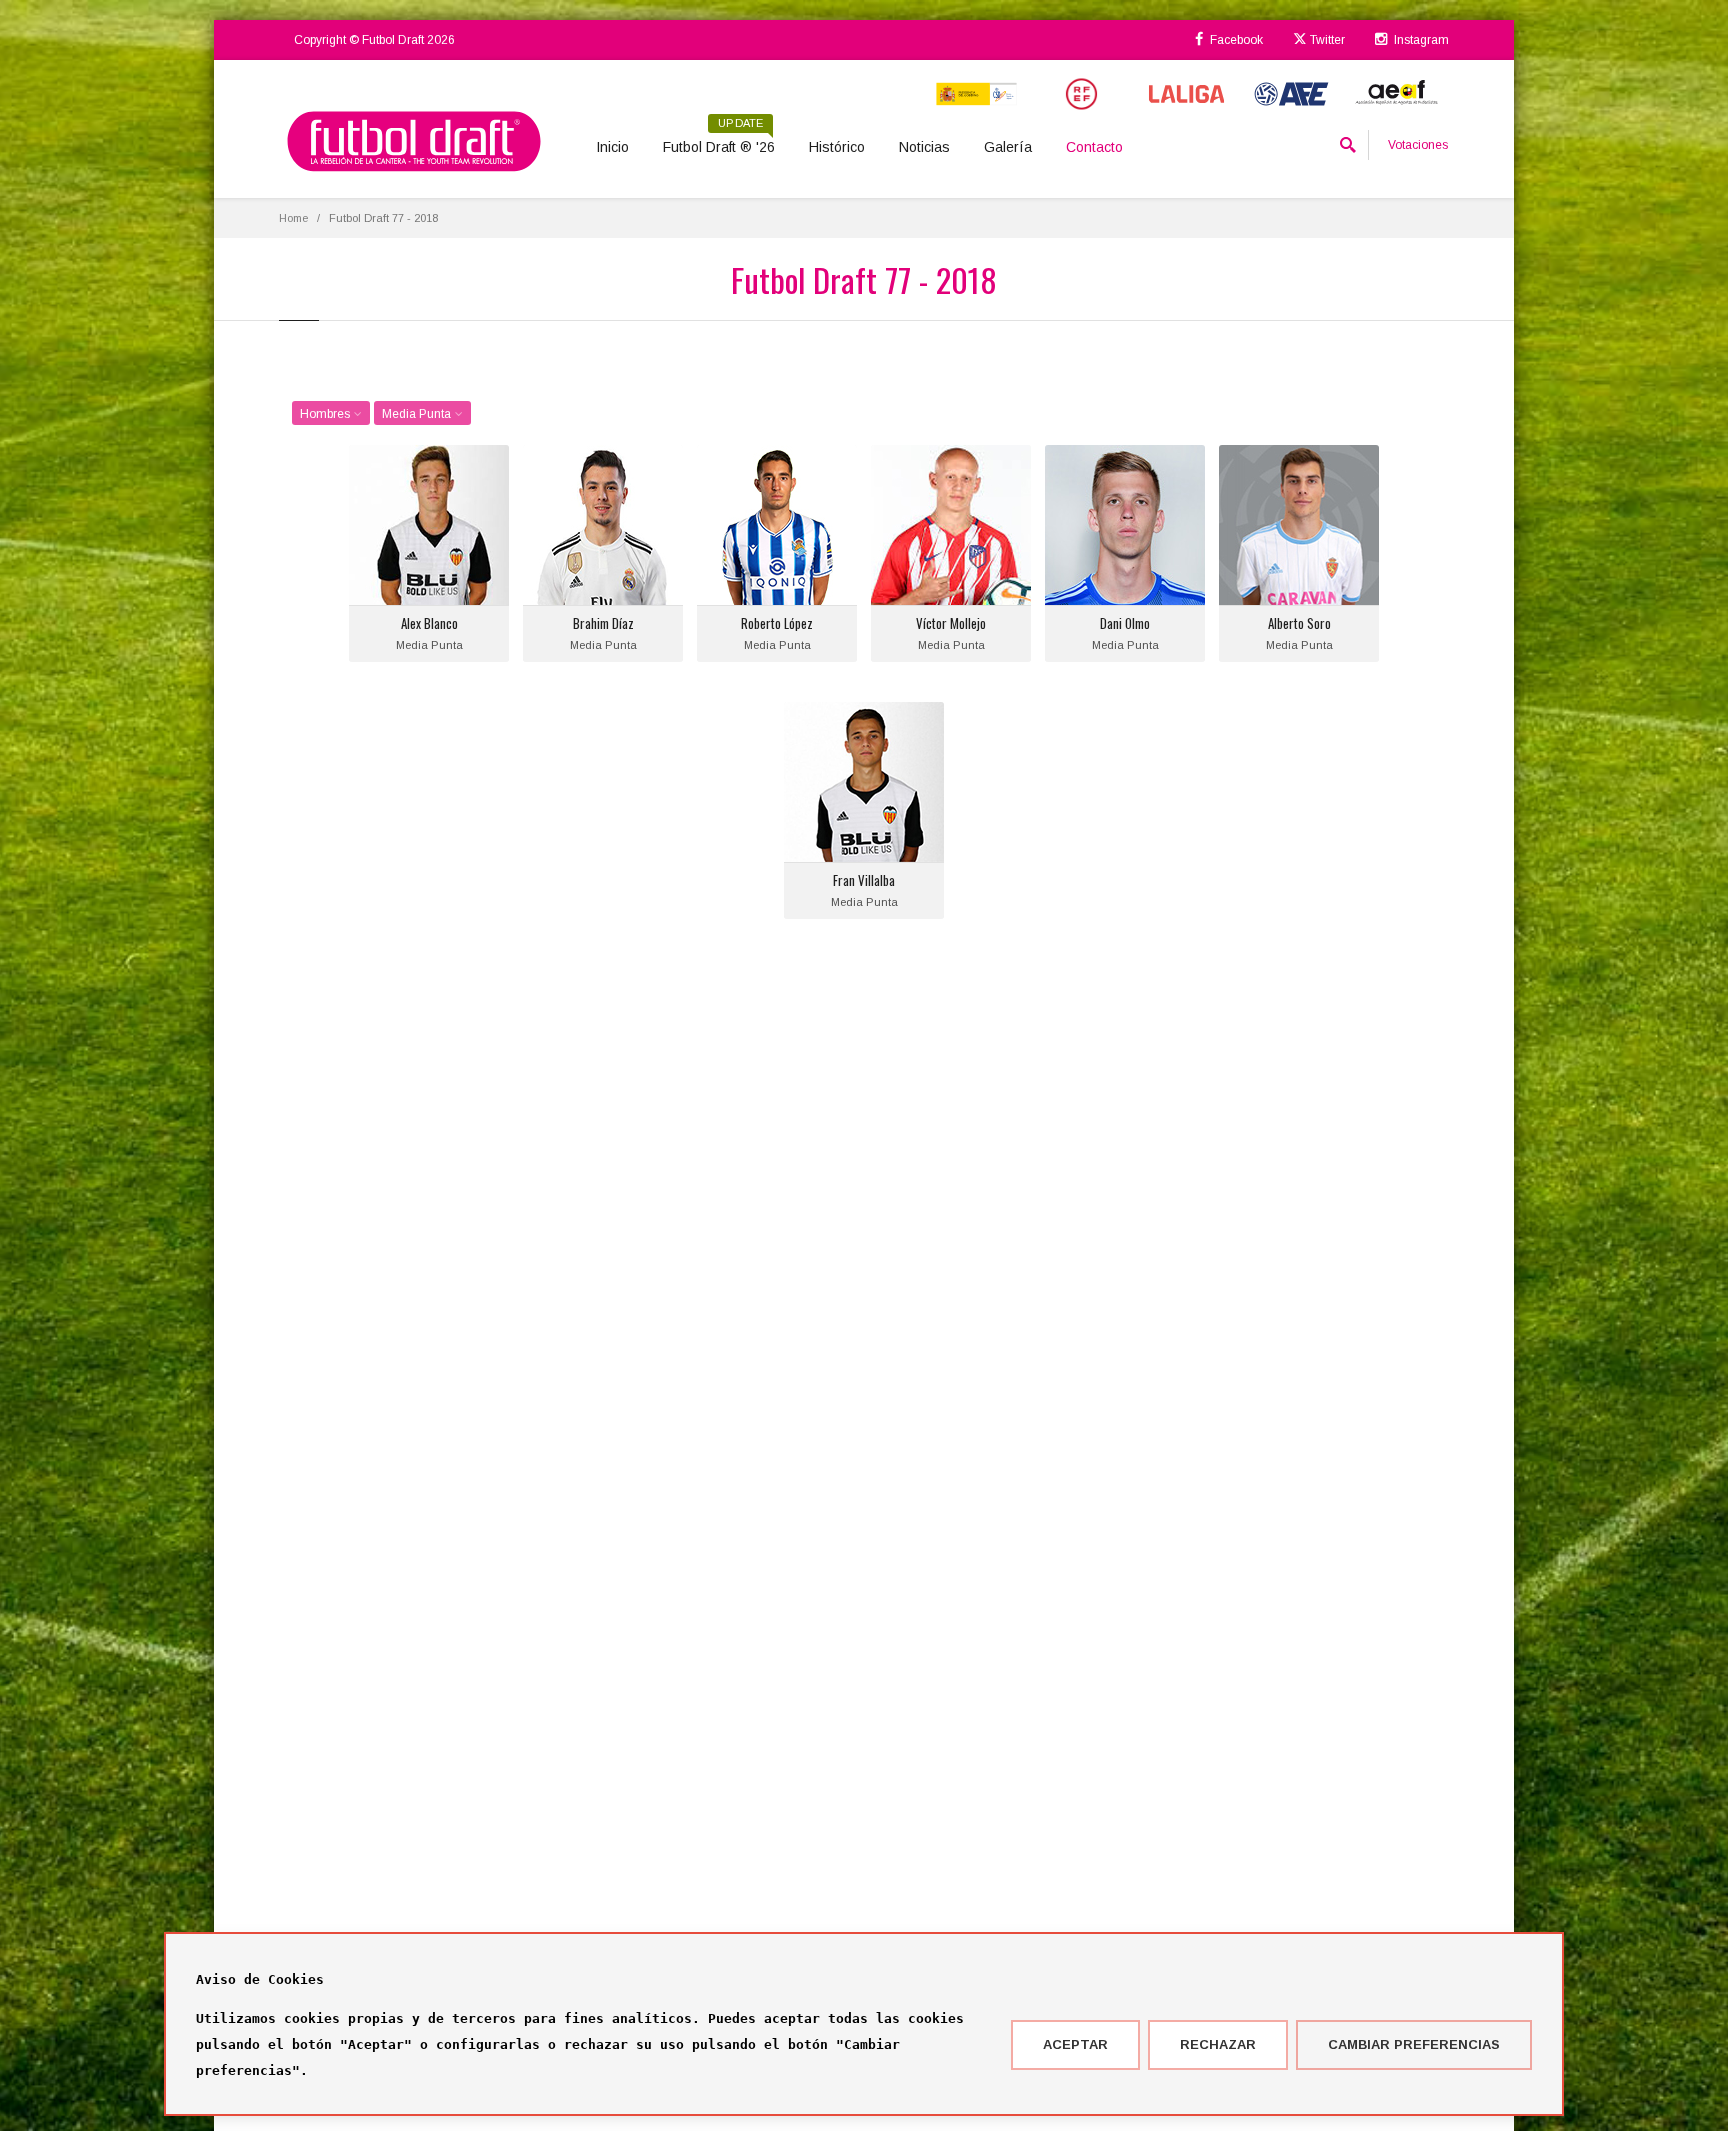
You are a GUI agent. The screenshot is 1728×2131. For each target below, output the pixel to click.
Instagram (1420, 40)
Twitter (1326, 40)
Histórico (837, 147)
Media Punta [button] (418, 414)
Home (293, 218)
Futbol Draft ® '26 (719, 140)
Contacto (1094, 147)
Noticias (924, 147)
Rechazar (1218, 2044)
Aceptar (1075, 2044)
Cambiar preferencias (1414, 2044)
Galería (1008, 147)
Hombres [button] (326, 414)
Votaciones (1418, 145)
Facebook (1235, 40)
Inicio (612, 147)
